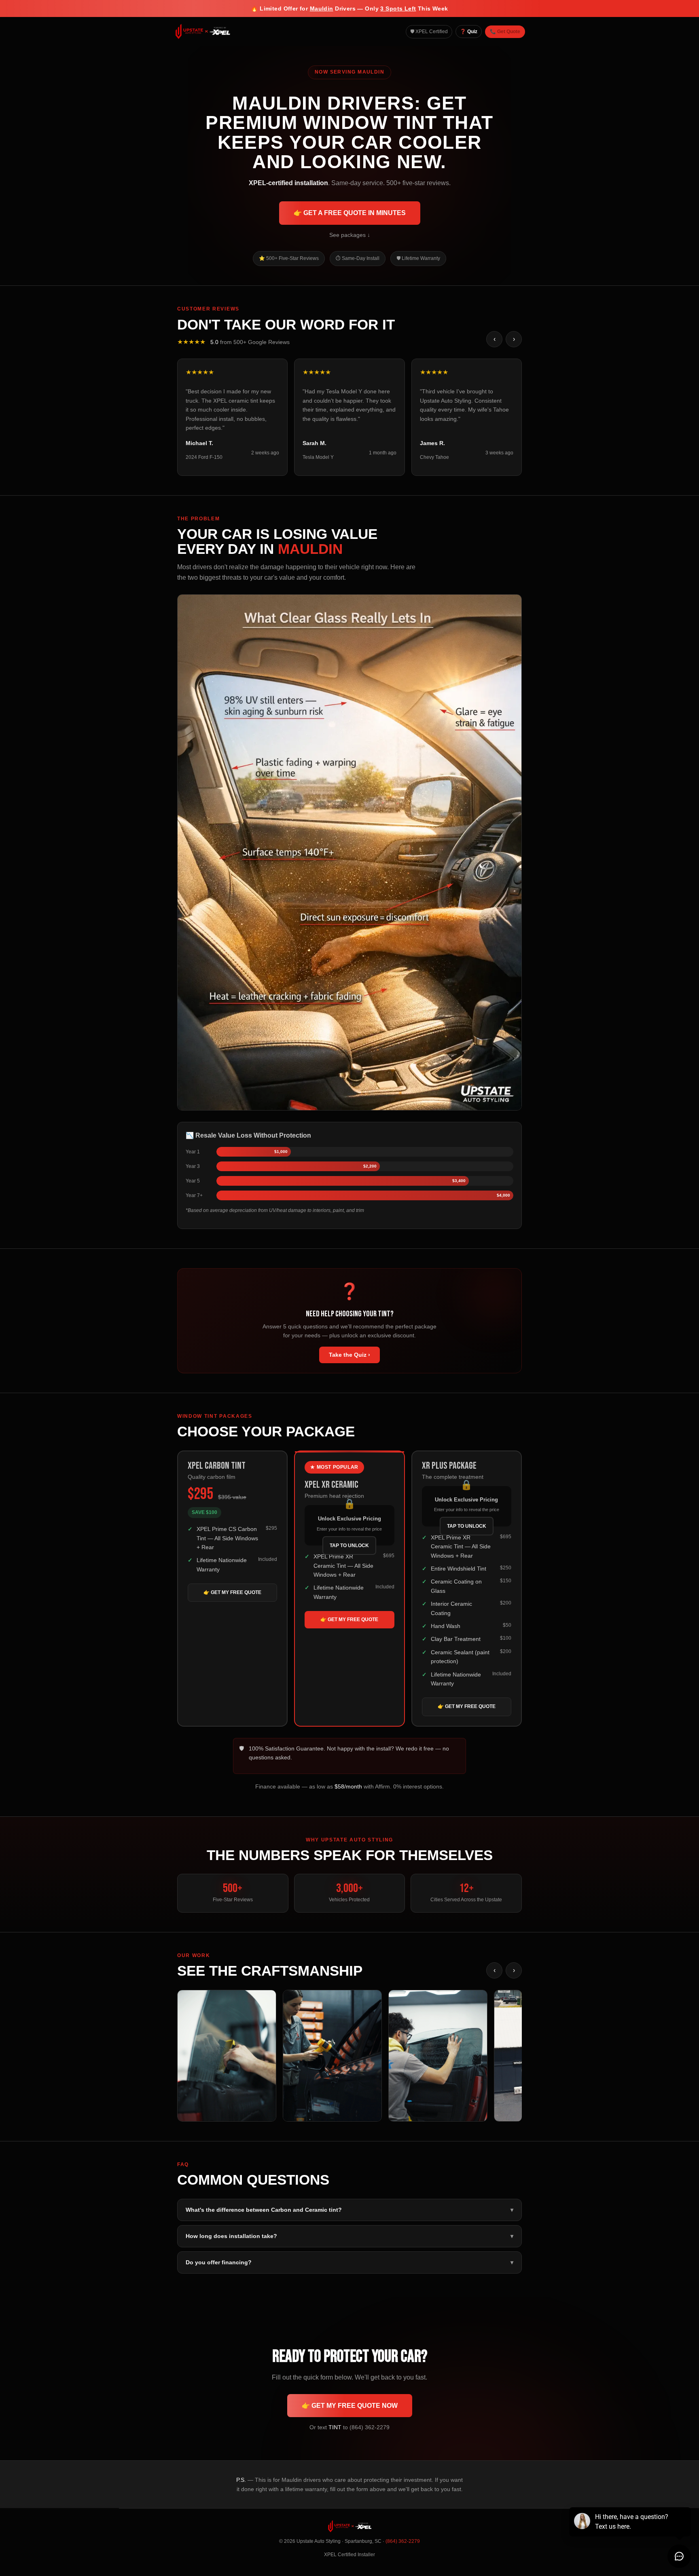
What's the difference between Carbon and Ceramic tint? (349, 2210)
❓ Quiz (469, 32)
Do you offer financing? (349, 2262)
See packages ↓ (350, 235)
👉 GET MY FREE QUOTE (232, 1592)
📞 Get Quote (505, 32)
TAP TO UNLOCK (349, 1546)
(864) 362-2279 (403, 2541)
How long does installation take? (349, 2236)
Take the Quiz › (349, 1355)
